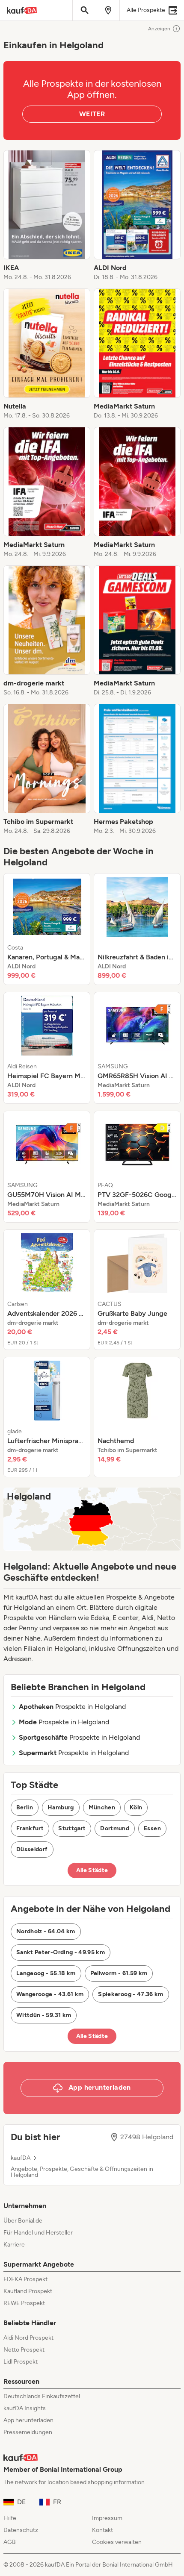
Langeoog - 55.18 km (46, 1973)
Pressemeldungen (28, 2432)
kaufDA (21, 2158)
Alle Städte (92, 1870)
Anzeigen (159, 29)
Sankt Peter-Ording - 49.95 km (61, 1952)
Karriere (14, 2245)
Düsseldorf (32, 1849)
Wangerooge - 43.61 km (50, 1994)
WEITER (92, 114)
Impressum (107, 2518)
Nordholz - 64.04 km (46, 1931)
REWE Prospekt (24, 2303)
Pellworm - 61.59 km (119, 1973)
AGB (10, 2542)
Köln (136, 1807)
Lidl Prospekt (21, 2362)
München (102, 1807)
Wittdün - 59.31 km (44, 2015)
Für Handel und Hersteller (38, 2233)
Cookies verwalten (117, 2542)
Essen (152, 1828)
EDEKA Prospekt (25, 2279)
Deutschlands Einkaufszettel (42, 2396)
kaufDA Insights (25, 2408)
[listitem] (47, 216)
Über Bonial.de (23, 2221)
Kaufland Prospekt (28, 2291)
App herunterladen (28, 2420)
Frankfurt (30, 1828)
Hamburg (61, 1807)
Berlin (25, 1807)
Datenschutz (21, 2530)
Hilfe (10, 2518)
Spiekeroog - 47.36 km (131, 1994)
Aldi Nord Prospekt (28, 2338)
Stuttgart (72, 1828)
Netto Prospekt (24, 2350)
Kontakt (102, 2530)
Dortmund (115, 1828)
